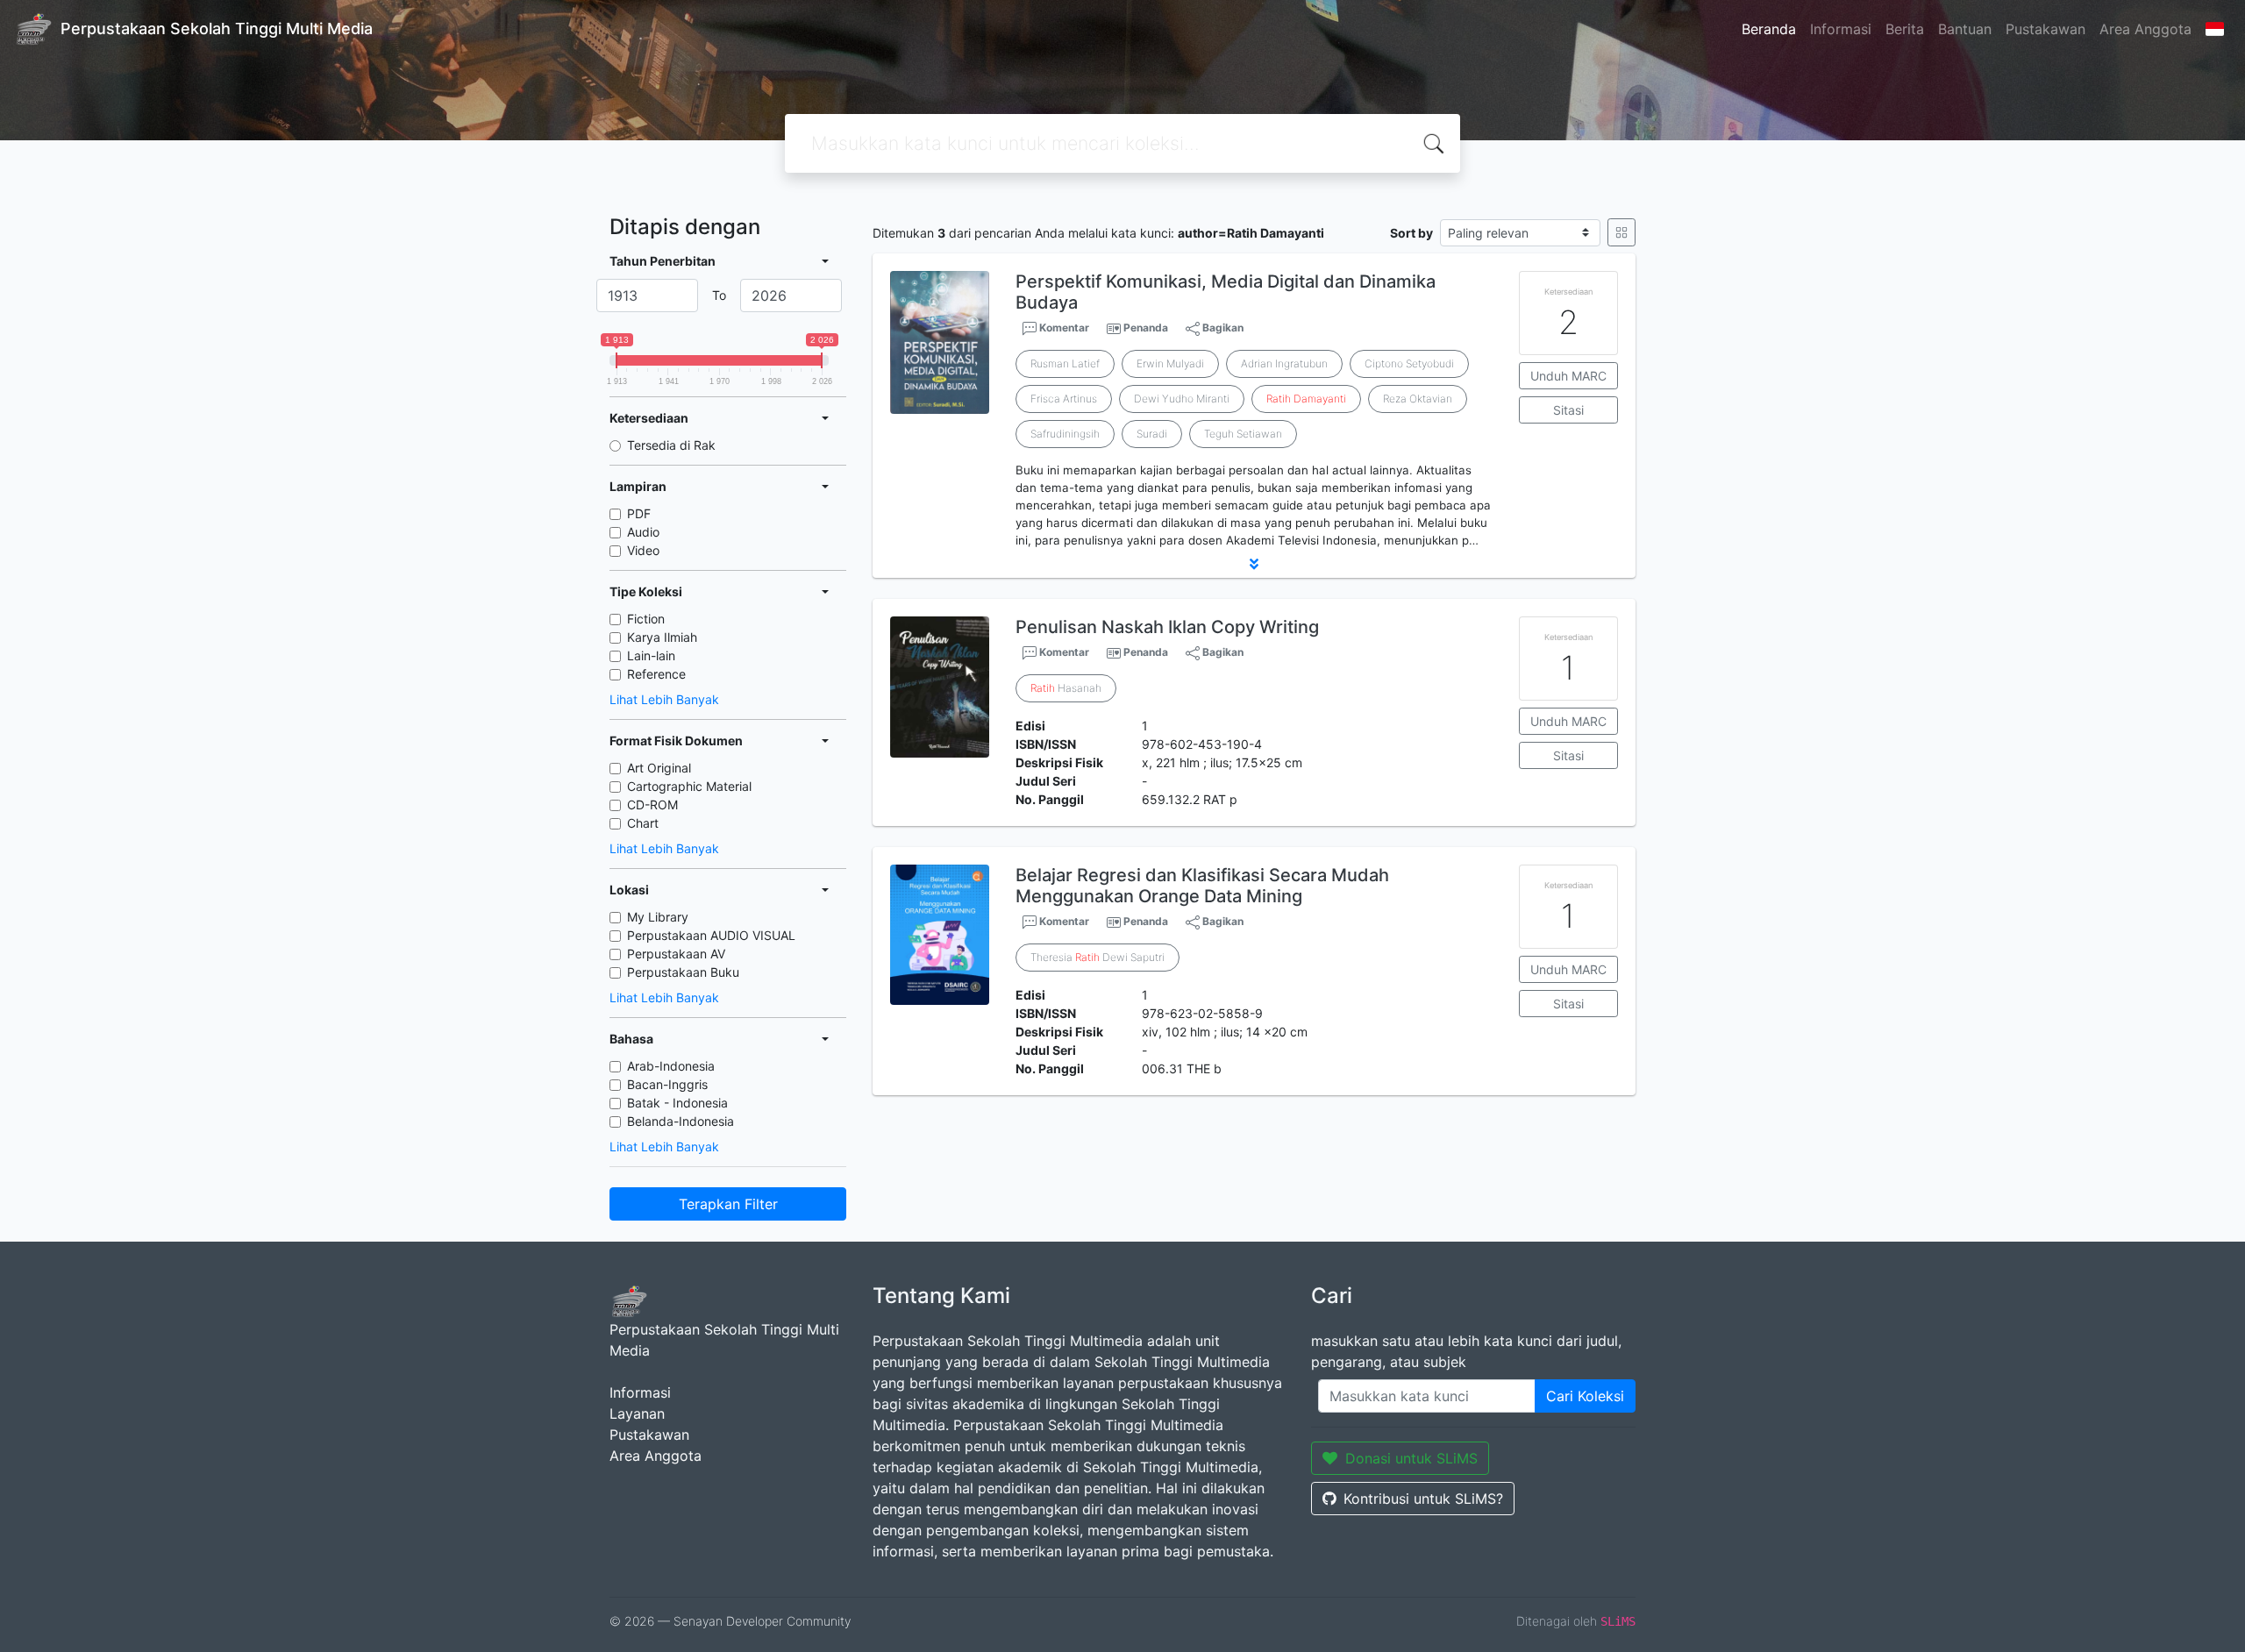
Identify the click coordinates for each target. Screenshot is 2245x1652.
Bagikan (1222, 328)
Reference (656, 674)
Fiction (646, 619)
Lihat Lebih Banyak (664, 699)
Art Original (659, 768)
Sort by (1411, 233)
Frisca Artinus (1064, 399)
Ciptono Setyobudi (1409, 363)
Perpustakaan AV (676, 954)
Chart (643, 823)
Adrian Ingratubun (1284, 363)
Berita (1905, 29)
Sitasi (1568, 410)
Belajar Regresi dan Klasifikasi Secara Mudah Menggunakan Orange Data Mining (1202, 886)
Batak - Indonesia (677, 1103)
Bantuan (1965, 29)
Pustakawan (2045, 29)
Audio (643, 532)
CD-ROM (652, 805)
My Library (658, 917)
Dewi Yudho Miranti (1182, 399)
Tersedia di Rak (671, 445)
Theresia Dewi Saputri (1098, 957)
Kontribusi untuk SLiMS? (1423, 1499)
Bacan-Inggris (667, 1084)
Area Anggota (2145, 29)
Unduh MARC (1568, 376)
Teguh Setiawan (1243, 434)
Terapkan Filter (728, 1204)
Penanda (1146, 328)
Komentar (1063, 328)
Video (643, 550)
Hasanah (1066, 688)
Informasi (1841, 29)
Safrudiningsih (1065, 434)
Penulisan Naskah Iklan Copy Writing (1167, 627)
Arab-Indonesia (671, 1066)
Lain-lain (651, 655)
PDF (639, 513)
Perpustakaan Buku (683, 972)
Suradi (1152, 434)
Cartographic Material (689, 786)
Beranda (1769, 29)
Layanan (637, 1413)
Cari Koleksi (1585, 1396)
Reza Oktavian (1418, 399)
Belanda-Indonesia (681, 1121)
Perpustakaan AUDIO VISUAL (711, 935)
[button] (1254, 564)
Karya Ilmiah (662, 637)
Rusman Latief (1065, 363)
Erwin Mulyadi (1170, 363)
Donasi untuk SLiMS (1411, 1458)
